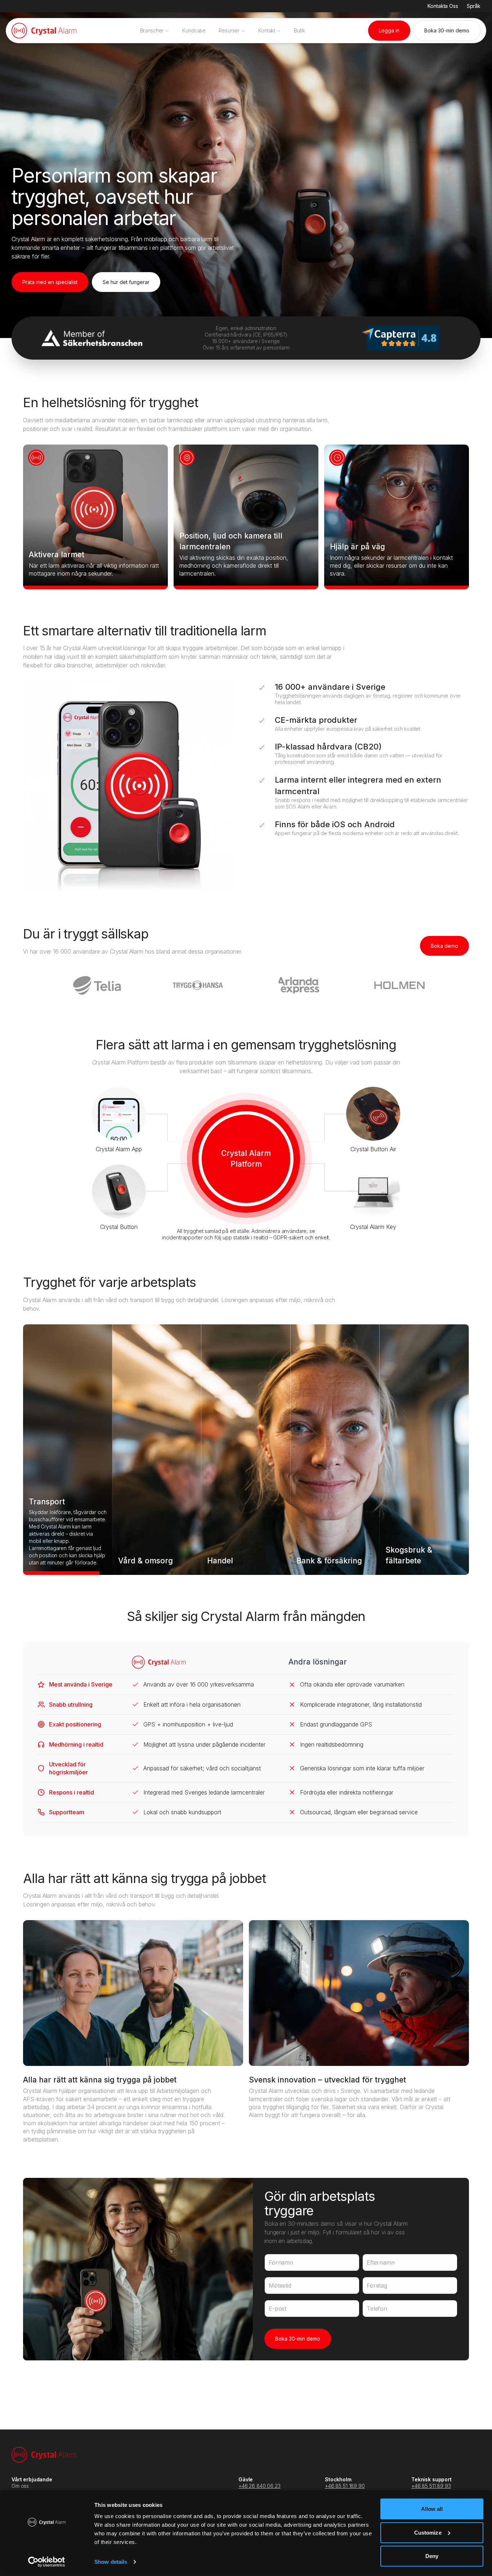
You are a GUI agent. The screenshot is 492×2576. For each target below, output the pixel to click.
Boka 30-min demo (298, 2339)
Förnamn (281, 2262)
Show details (111, 2562)
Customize (428, 2532)
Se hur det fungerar (126, 282)
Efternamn (381, 2262)
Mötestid (280, 2285)
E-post (278, 2309)
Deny (432, 2556)
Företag (377, 2285)
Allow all (432, 2509)
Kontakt (267, 30)
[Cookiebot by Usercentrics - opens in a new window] (47, 2562)
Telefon (377, 2309)
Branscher (152, 30)
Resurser (229, 30)
